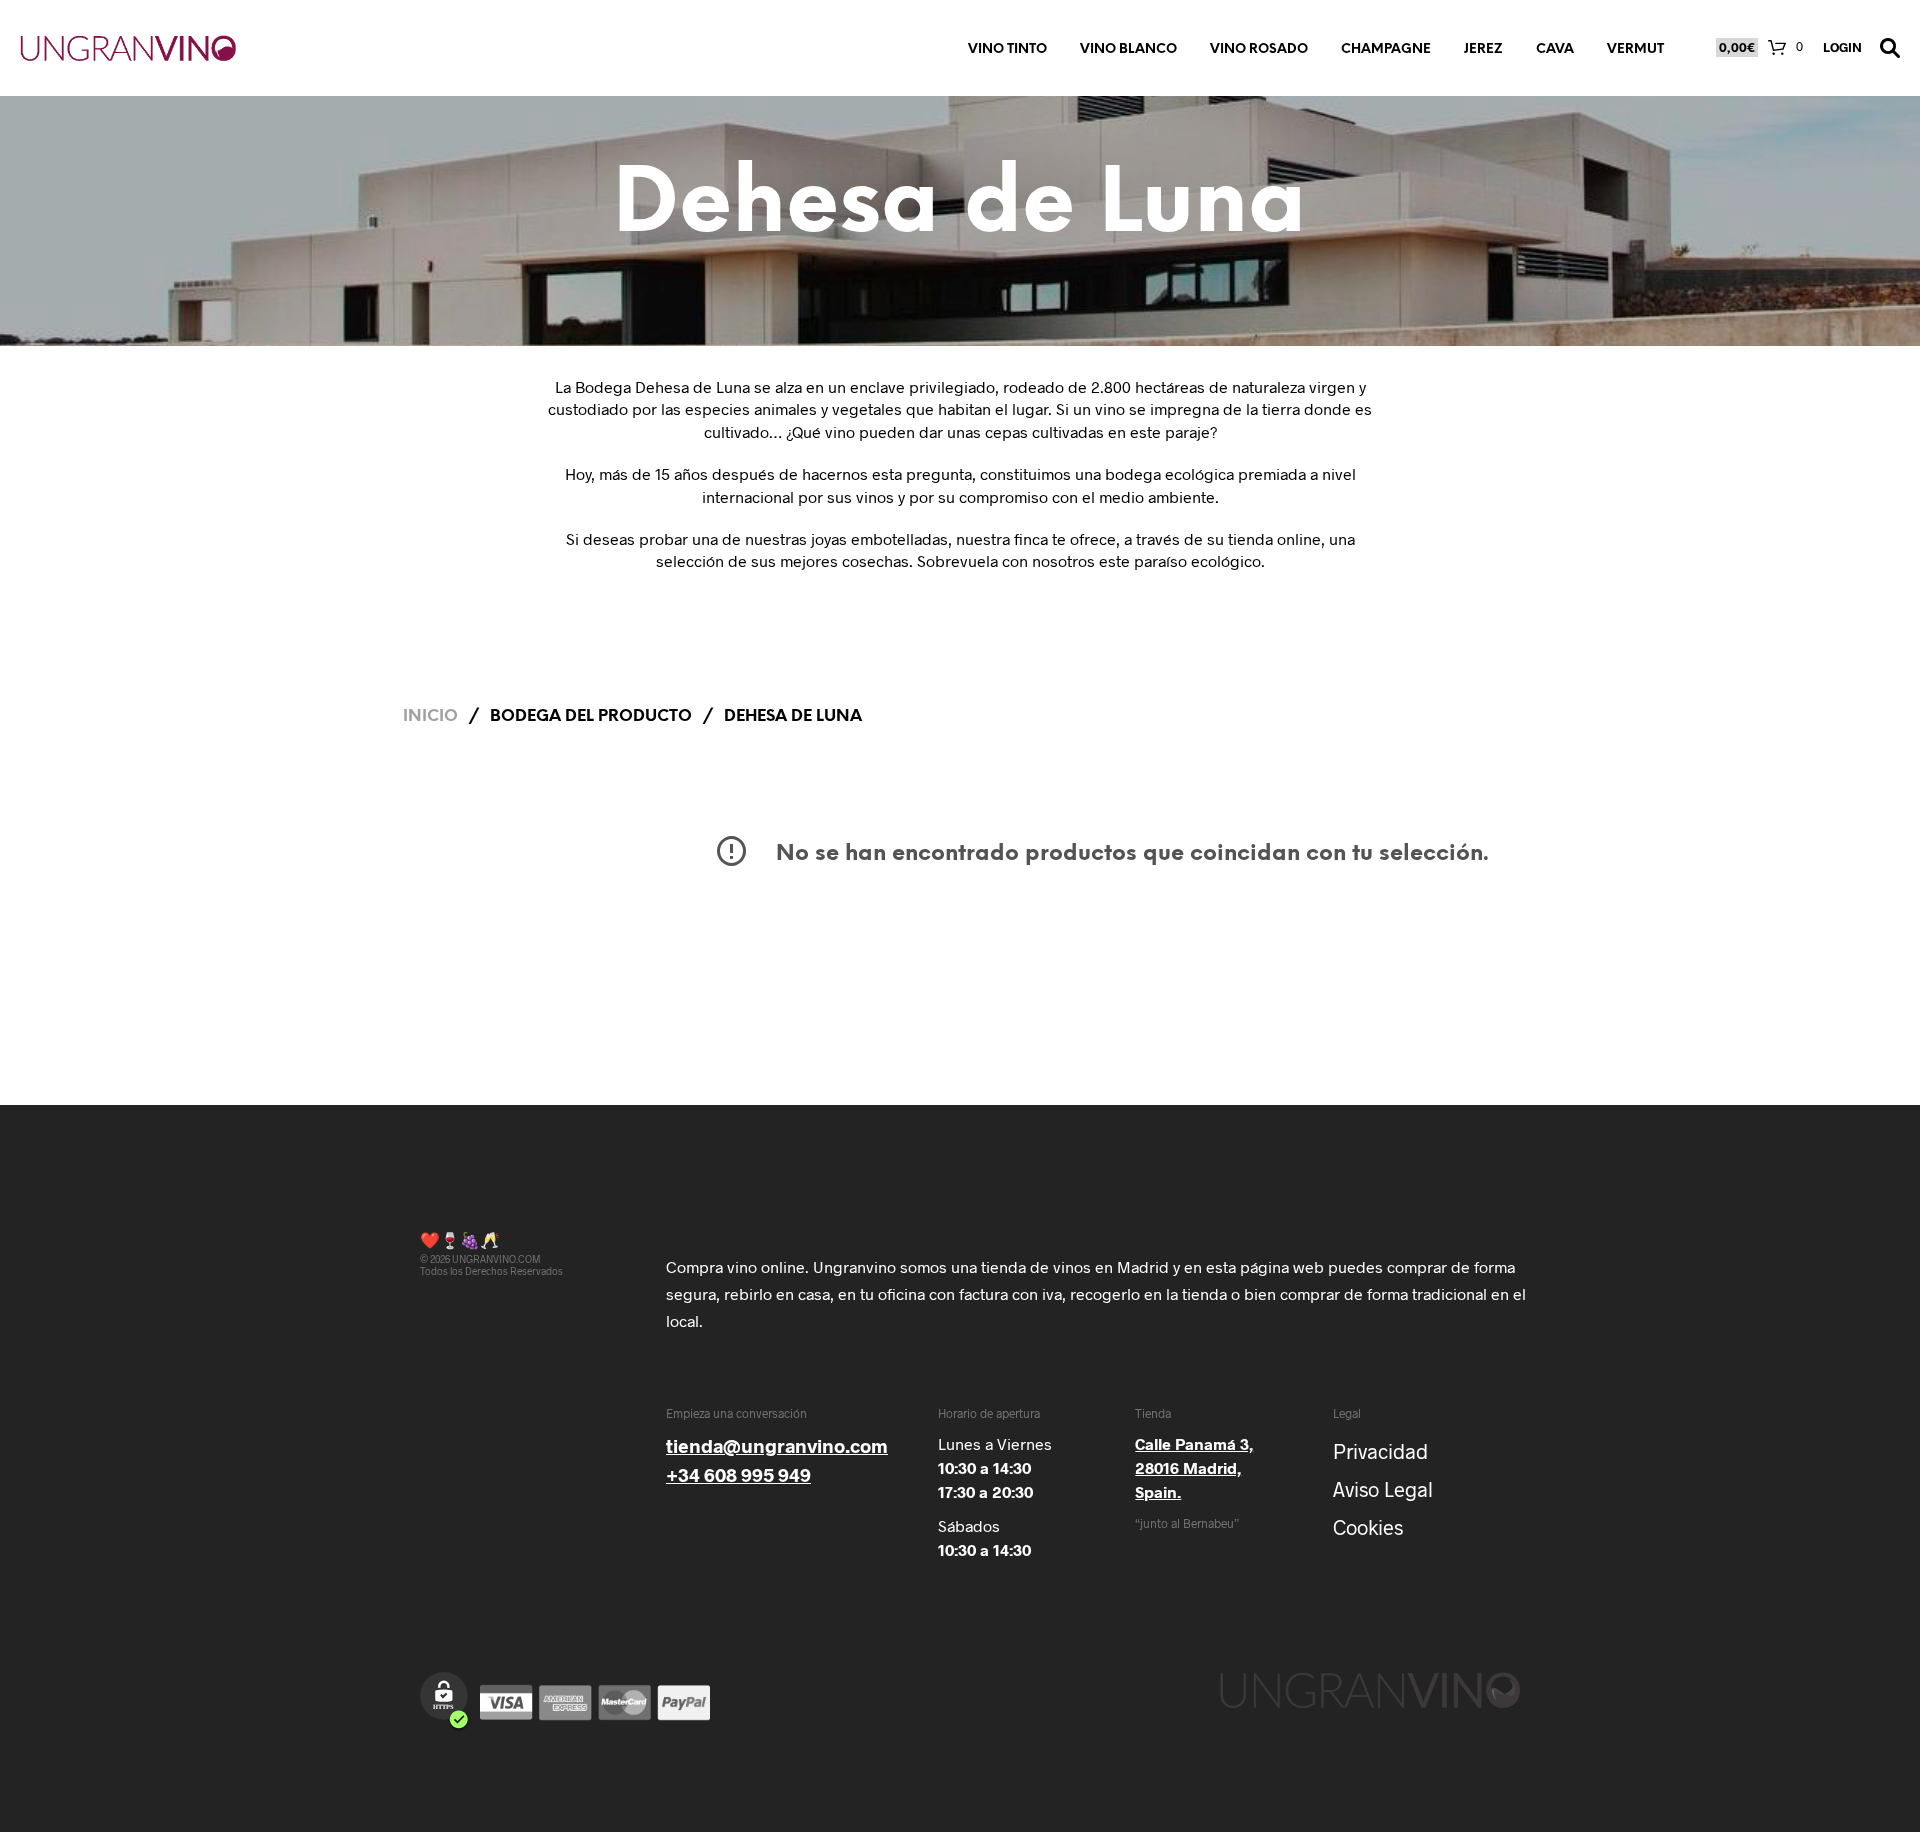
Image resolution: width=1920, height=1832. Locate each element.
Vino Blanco (1128, 49)
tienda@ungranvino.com (777, 1445)
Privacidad (1380, 1451)
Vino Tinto (1007, 49)
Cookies (1368, 1527)
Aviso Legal (1383, 1489)
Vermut (1635, 49)
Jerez (1483, 49)
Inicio (430, 716)
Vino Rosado (1259, 49)
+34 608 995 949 (738, 1474)
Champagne (1386, 49)
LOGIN (1842, 47)
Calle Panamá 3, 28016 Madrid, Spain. (1194, 1467)
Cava (1555, 49)
